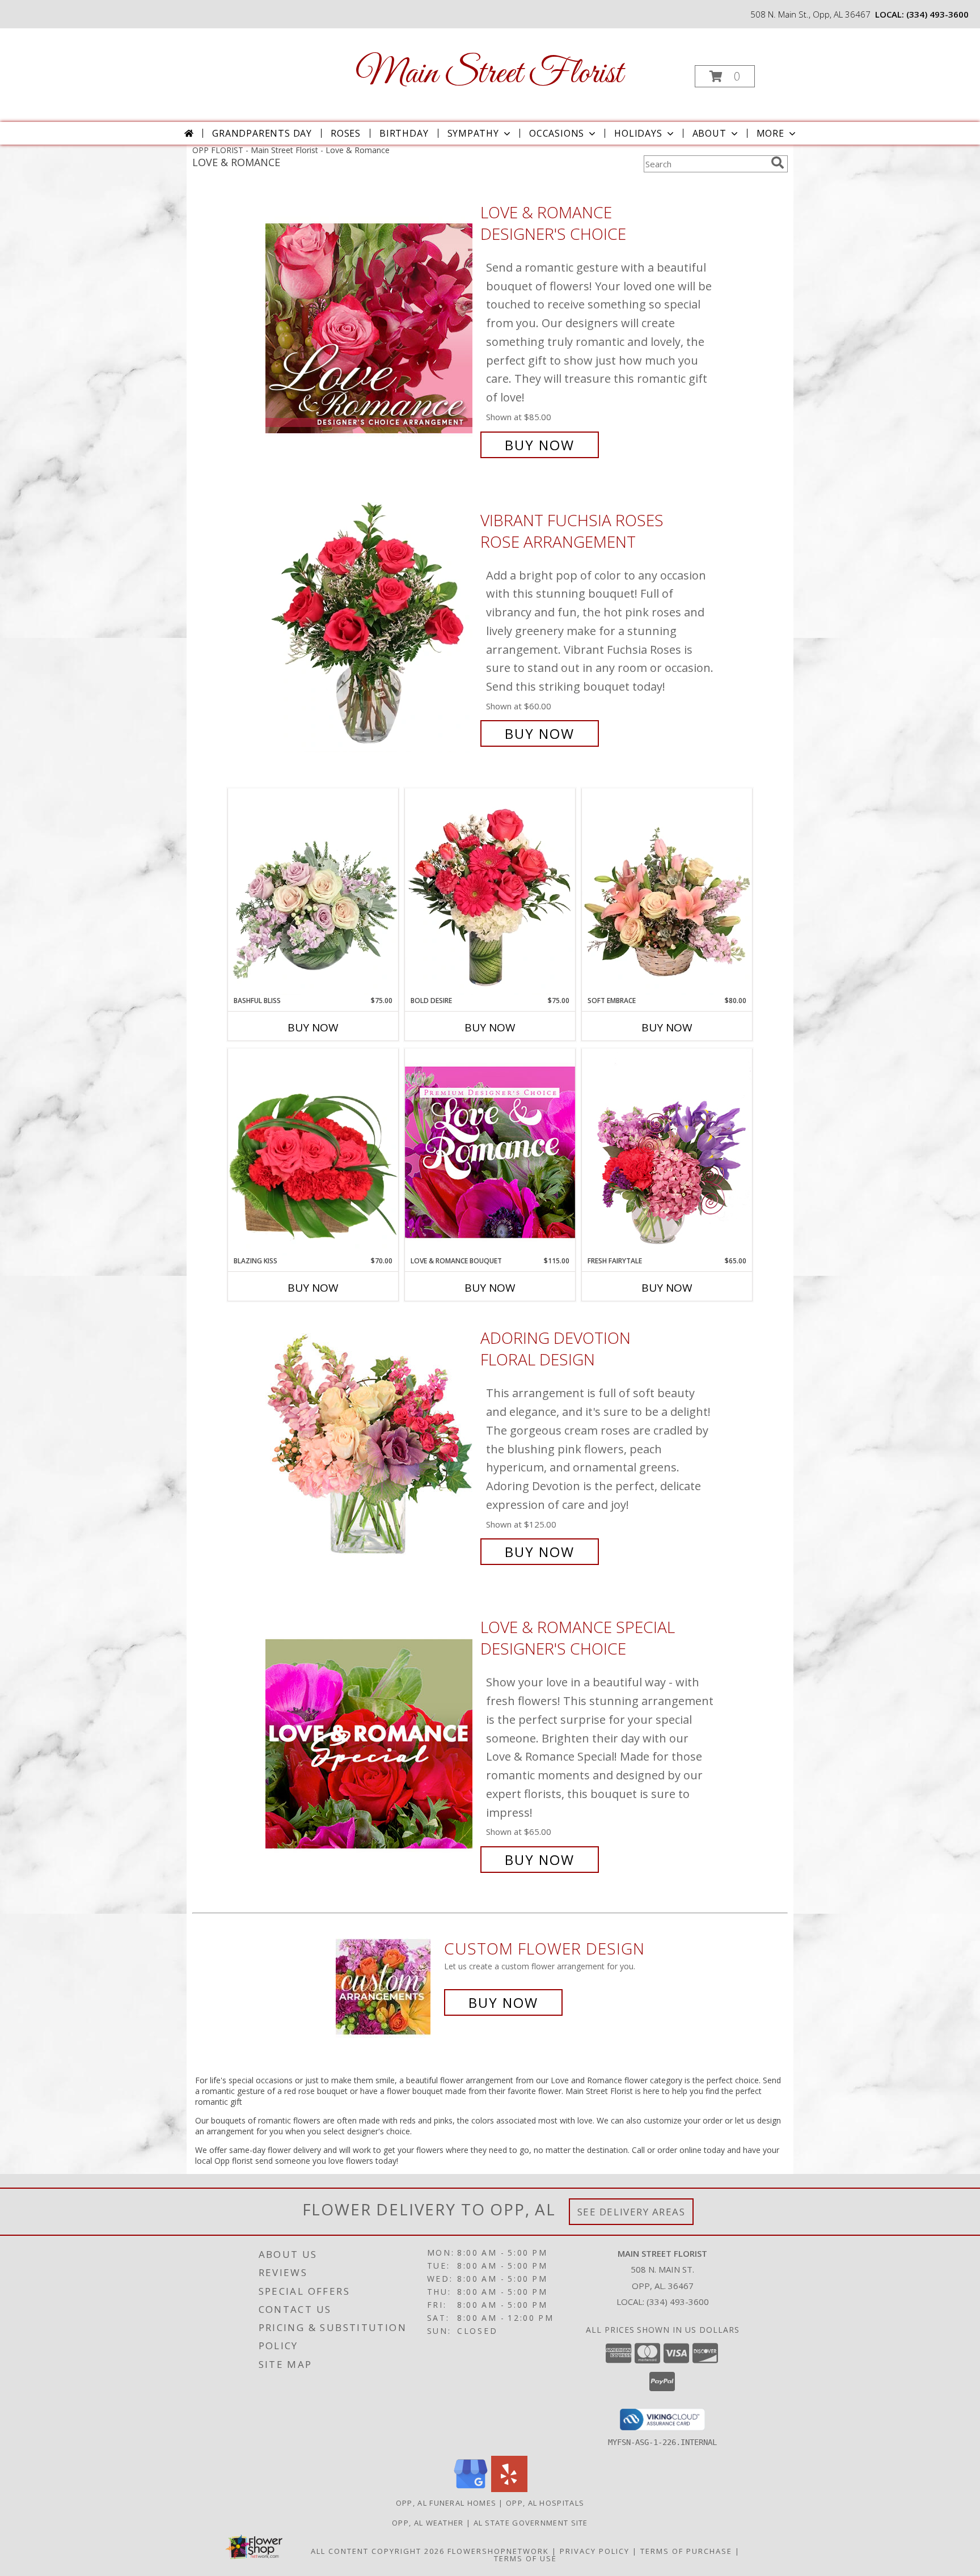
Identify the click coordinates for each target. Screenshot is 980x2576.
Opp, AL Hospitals (545, 2503)
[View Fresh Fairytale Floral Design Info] (667, 1152)
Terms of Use (525, 2558)
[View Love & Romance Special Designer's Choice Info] (370, 1743)
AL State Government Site (531, 2523)
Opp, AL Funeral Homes (446, 2503)
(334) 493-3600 (937, 14)
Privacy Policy (595, 2551)
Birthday (404, 133)
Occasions (557, 133)
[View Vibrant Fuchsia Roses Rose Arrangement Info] (370, 627)
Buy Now (540, 445)
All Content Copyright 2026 (378, 2551)
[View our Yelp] (509, 2489)
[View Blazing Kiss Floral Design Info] (313, 1152)
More (770, 133)
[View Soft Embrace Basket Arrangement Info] (667, 892)
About (709, 133)
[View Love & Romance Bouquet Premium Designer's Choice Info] (490, 1152)
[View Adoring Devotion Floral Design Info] (370, 1445)
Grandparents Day (262, 133)
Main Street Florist (489, 74)
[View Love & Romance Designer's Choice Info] (370, 329)
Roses (346, 133)
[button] (725, 76)
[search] (778, 163)
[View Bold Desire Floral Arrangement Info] (490, 892)
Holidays (638, 133)
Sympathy (473, 133)
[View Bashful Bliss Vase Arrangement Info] (313, 892)
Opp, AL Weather (428, 2523)
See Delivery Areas (631, 2212)
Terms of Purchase (686, 2551)
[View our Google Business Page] (471, 2489)
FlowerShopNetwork (498, 2551)
